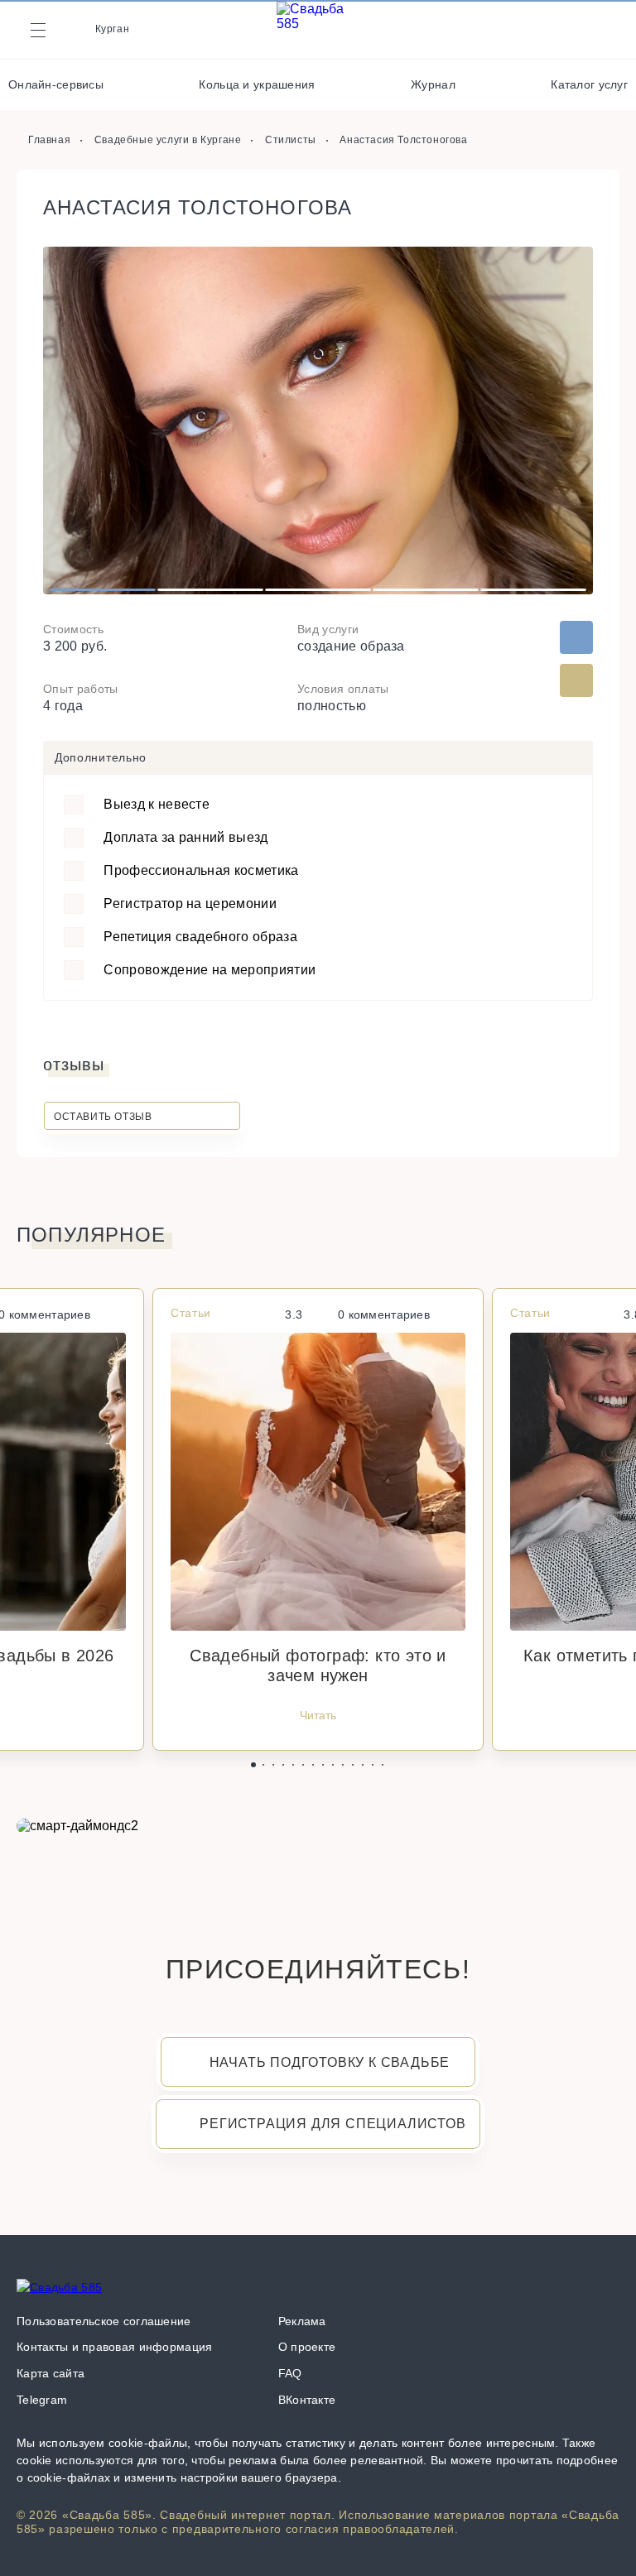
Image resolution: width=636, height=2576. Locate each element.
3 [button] (318, 590)
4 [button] (426, 590)
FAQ (290, 2373)
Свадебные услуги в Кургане (168, 140)
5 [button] (534, 590)
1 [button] (103, 590)
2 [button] (211, 590)
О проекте (307, 2347)
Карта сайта (51, 2373)
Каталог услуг (589, 84)
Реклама (302, 2321)
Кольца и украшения (257, 84)
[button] (253, 1765)
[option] (318, 421)
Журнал (433, 84)
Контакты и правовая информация (114, 2347)
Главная (49, 140)
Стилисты (291, 140)
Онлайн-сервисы (56, 84)
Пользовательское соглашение (104, 2321)
